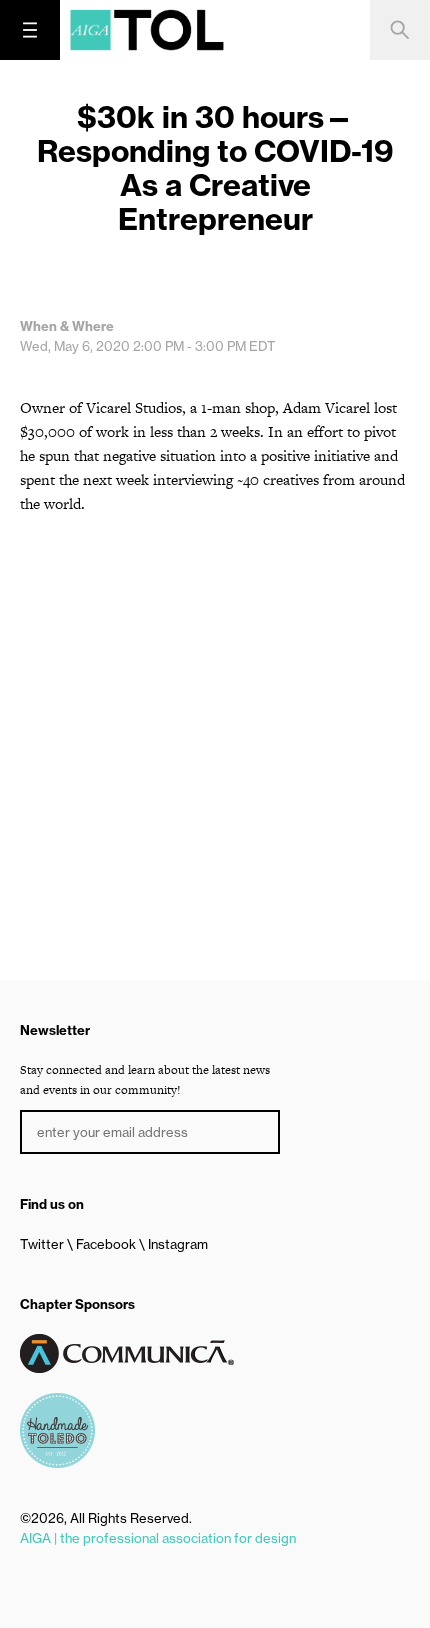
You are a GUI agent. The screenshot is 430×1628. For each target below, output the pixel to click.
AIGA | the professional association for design (158, 1538)
